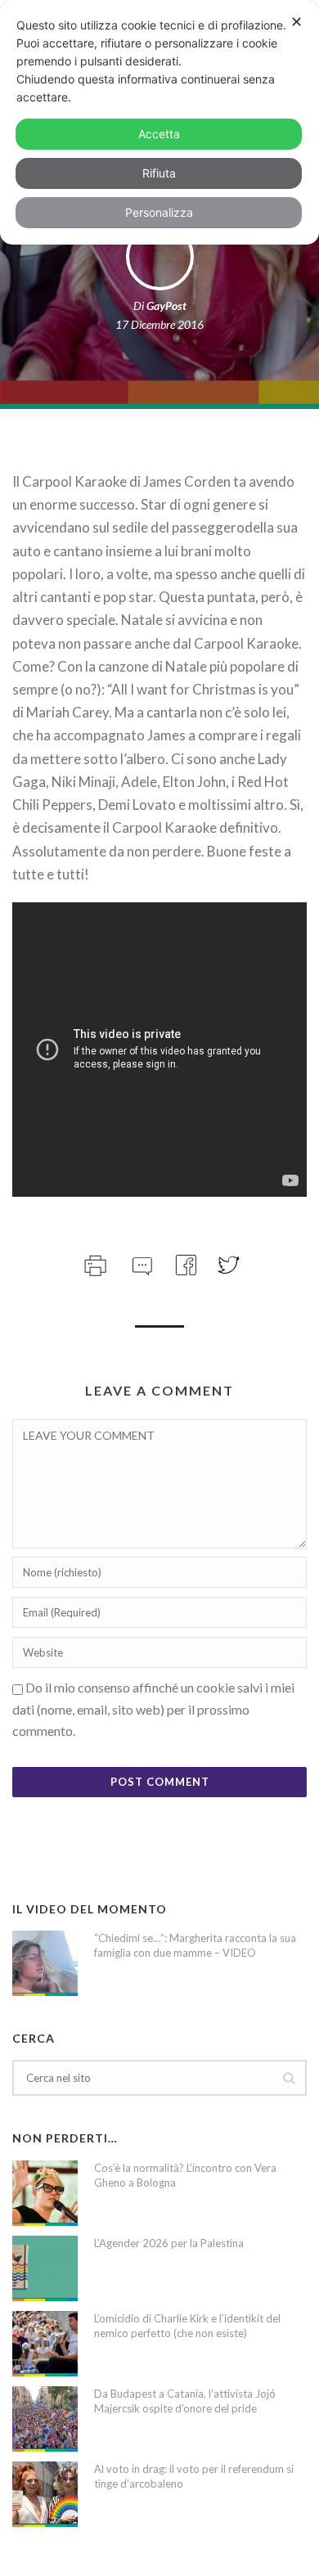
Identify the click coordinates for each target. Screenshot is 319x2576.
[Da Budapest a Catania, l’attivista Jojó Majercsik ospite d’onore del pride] (45, 2419)
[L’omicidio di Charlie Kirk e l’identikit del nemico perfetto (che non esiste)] (45, 2344)
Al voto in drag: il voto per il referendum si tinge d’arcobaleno (194, 2476)
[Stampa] (94, 1263)
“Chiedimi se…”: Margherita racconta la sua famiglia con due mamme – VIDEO (195, 1945)
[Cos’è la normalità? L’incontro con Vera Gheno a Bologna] (45, 2193)
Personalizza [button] (159, 212)
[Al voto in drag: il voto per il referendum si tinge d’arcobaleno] (45, 2494)
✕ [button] (297, 22)
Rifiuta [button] (159, 173)
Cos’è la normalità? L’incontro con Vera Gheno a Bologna (185, 2175)
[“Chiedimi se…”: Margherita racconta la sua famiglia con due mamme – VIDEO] (45, 1963)
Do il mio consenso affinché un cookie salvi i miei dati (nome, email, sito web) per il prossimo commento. (153, 1709)
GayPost (166, 306)
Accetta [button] (159, 134)
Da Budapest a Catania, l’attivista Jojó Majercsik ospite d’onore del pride (185, 2401)
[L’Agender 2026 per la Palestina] (45, 2268)
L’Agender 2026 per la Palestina (169, 2243)
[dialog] (159, 122)
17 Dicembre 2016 (159, 324)
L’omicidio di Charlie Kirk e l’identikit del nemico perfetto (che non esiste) (187, 2326)
